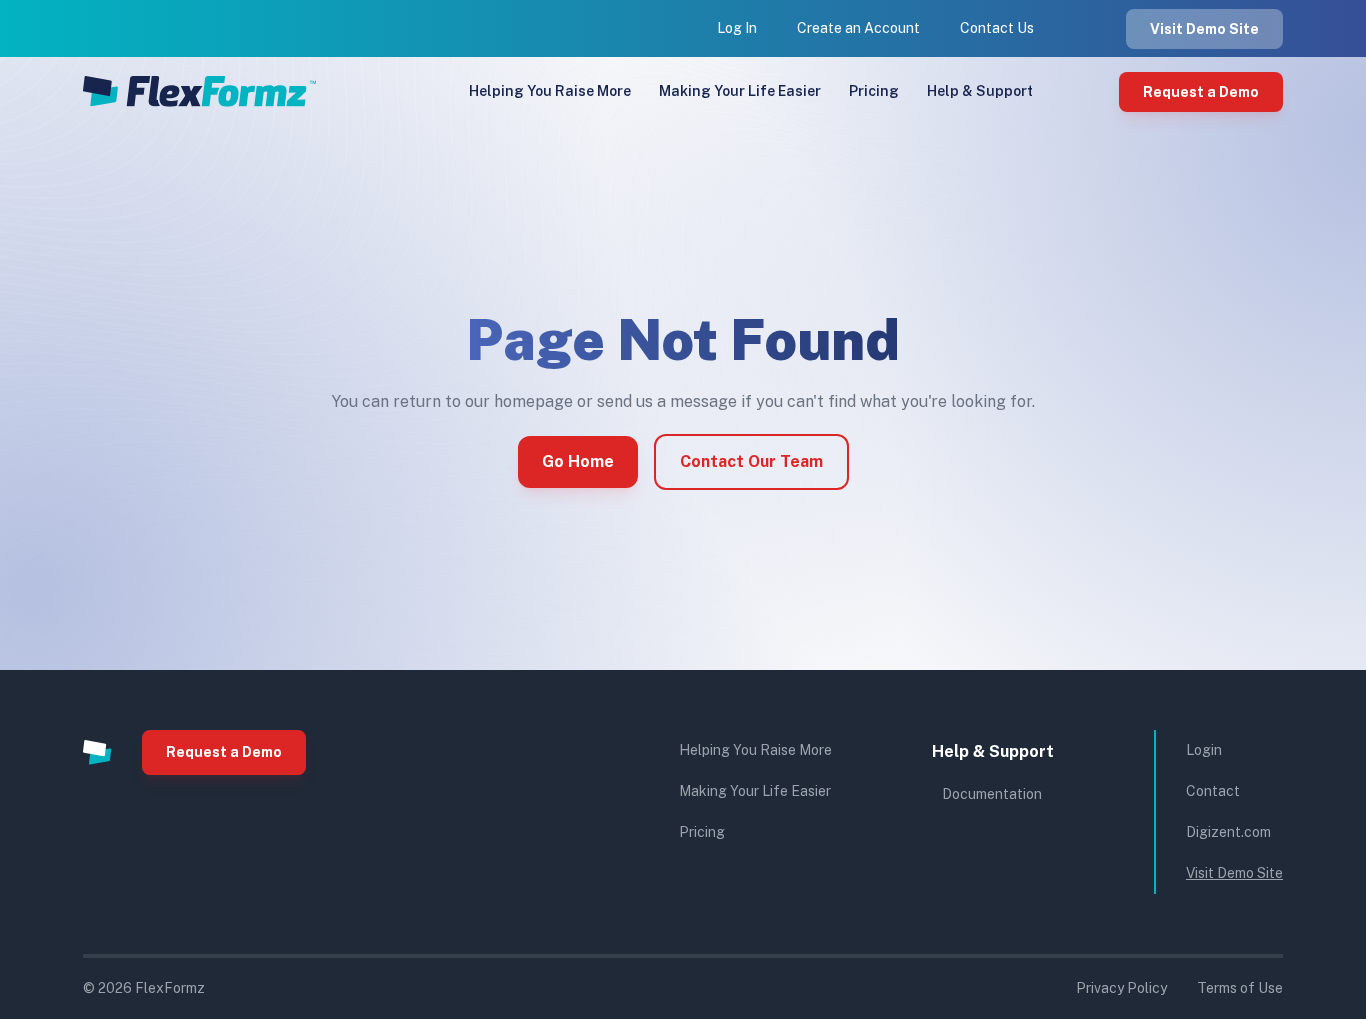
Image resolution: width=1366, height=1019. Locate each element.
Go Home (578, 461)
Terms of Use (1240, 988)
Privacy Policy (1121, 988)
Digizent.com (1228, 832)
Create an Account (858, 28)
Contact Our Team (751, 461)
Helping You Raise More (550, 91)
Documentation (992, 794)
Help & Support (980, 91)
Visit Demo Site (1204, 29)
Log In (737, 28)
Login (1204, 750)
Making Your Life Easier (740, 91)
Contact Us (997, 28)
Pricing (874, 91)
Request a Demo (1201, 92)
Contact (1213, 791)
